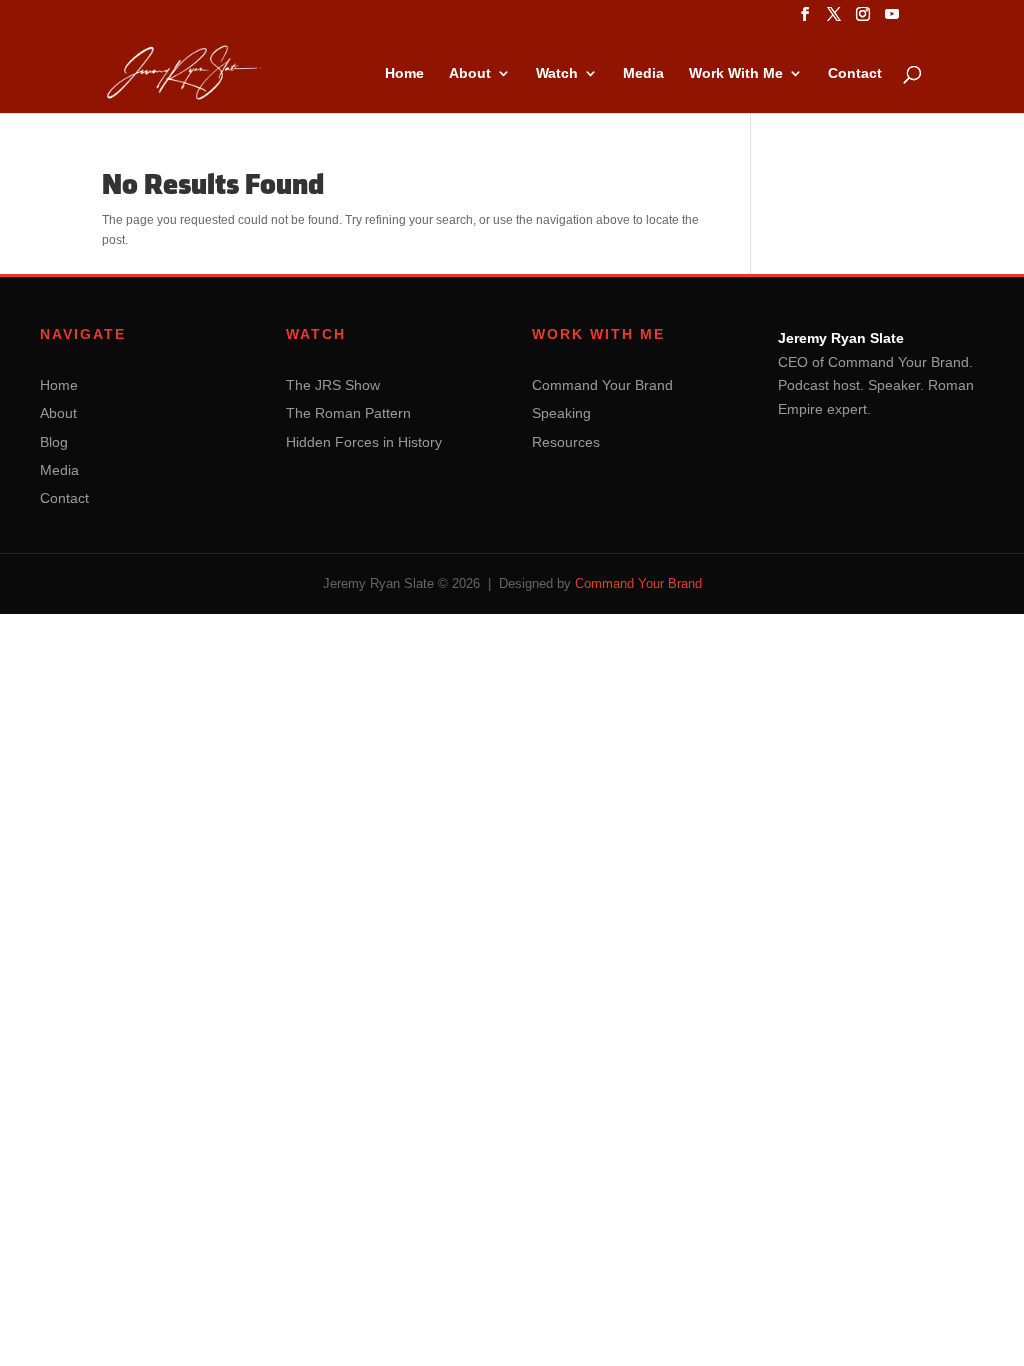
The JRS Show (333, 385)
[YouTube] (892, 20)
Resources (566, 442)
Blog (54, 442)
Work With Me (736, 73)
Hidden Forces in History (364, 442)
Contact (855, 73)
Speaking (561, 413)
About (470, 73)
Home (404, 73)
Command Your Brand (602, 385)
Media (643, 73)
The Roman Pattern (348, 413)
